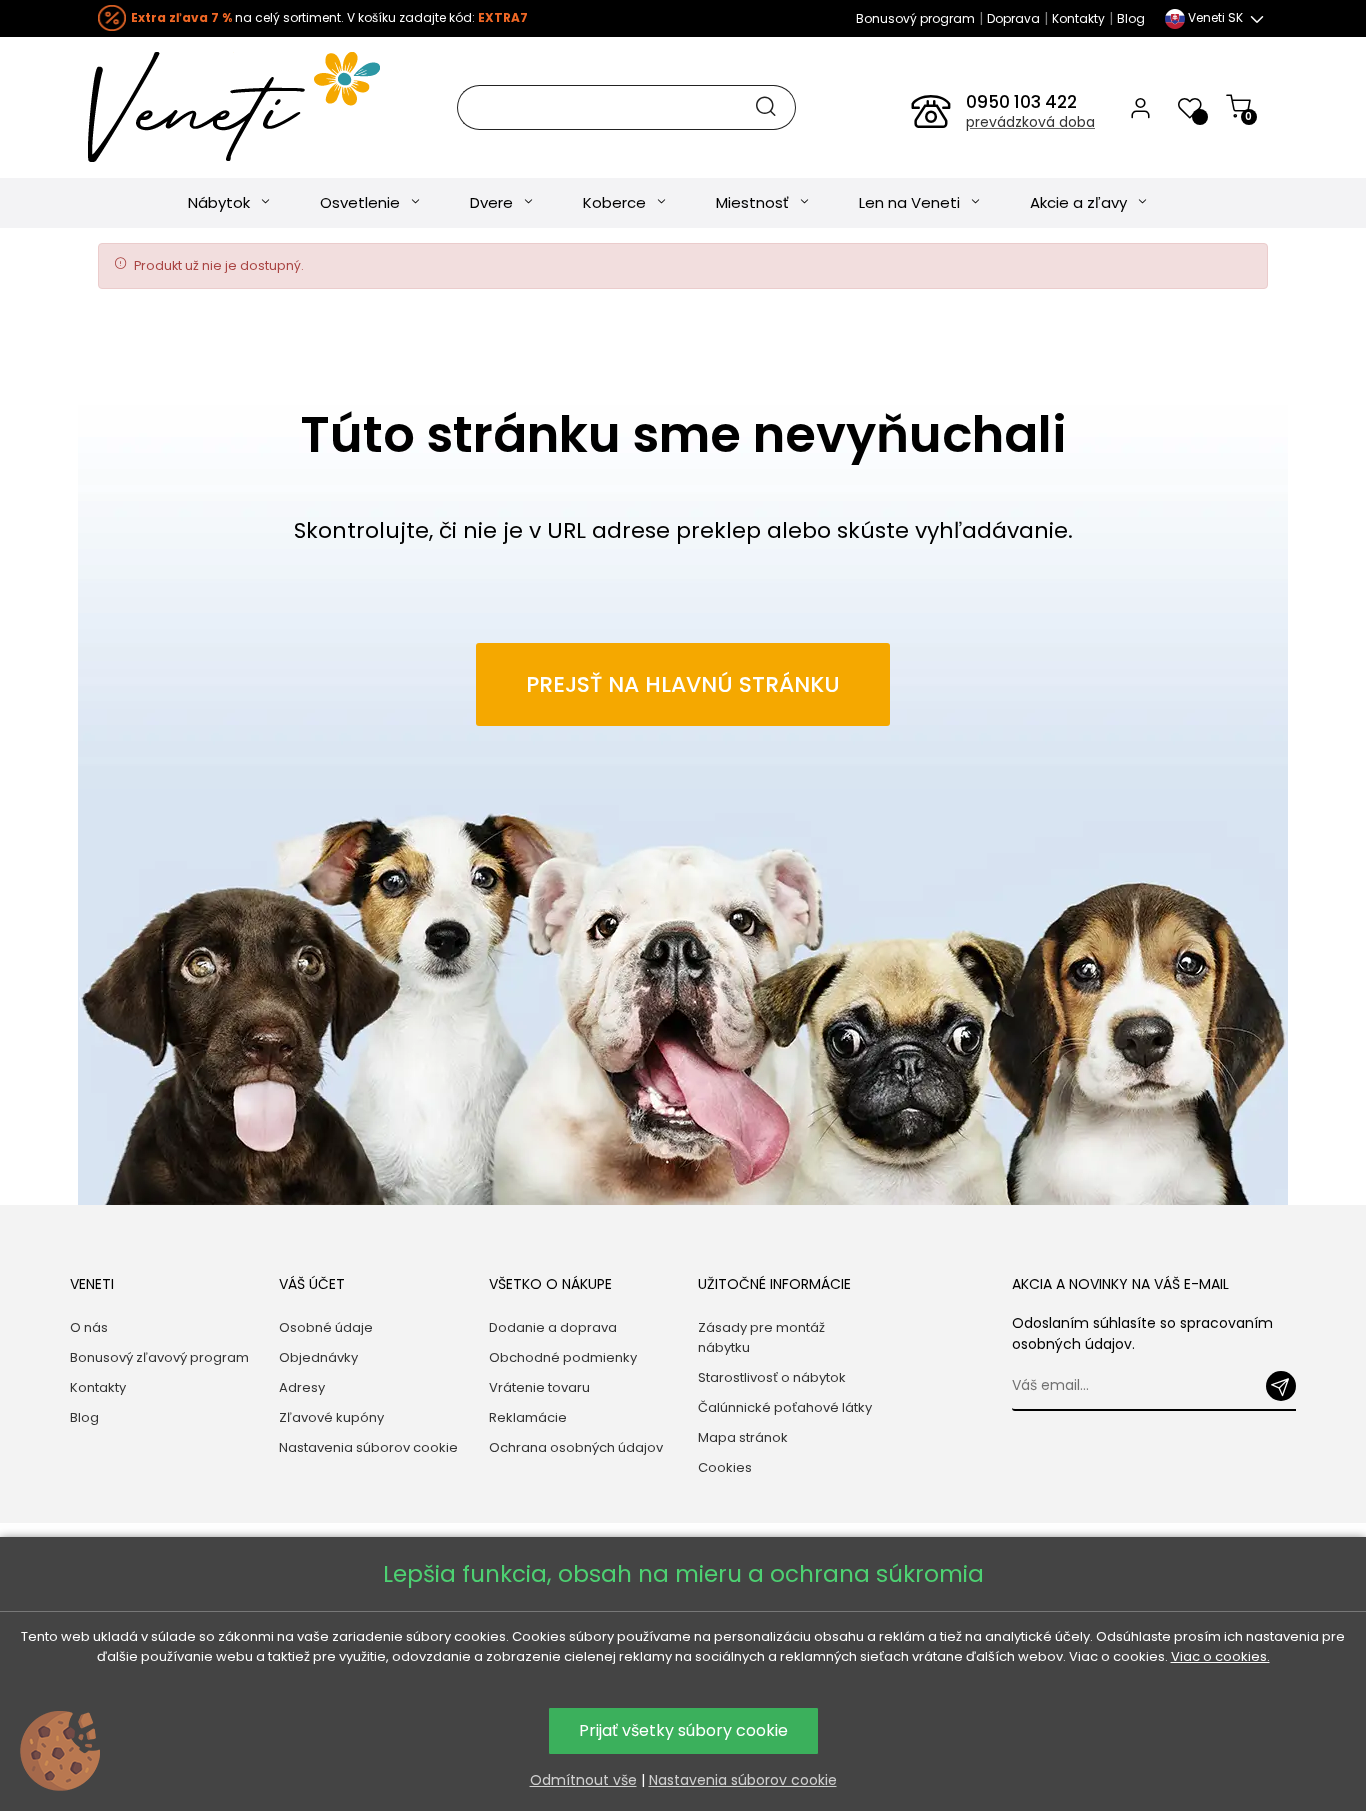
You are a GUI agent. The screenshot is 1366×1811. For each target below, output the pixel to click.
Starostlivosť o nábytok (772, 1377)
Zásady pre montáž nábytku (761, 1337)
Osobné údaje (326, 1327)
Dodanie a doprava (553, 1327)
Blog (1131, 18)
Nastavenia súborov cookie (368, 1447)
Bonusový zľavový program (159, 1357)
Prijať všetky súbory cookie (683, 1730)
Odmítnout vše (583, 1780)
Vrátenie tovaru (539, 1387)
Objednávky (318, 1357)
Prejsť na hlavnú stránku (683, 684)
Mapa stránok (743, 1437)
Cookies (725, 1467)
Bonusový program (915, 18)
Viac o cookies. (1220, 1656)
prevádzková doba (1030, 122)
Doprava (1013, 18)
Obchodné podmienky (563, 1357)
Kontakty (1078, 18)
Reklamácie (528, 1417)
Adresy (302, 1387)
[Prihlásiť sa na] (1281, 1386)
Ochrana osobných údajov (576, 1447)
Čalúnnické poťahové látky (785, 1407)
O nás (89, 1327)
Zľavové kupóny (331, 1417)
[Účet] (1140, 107)
